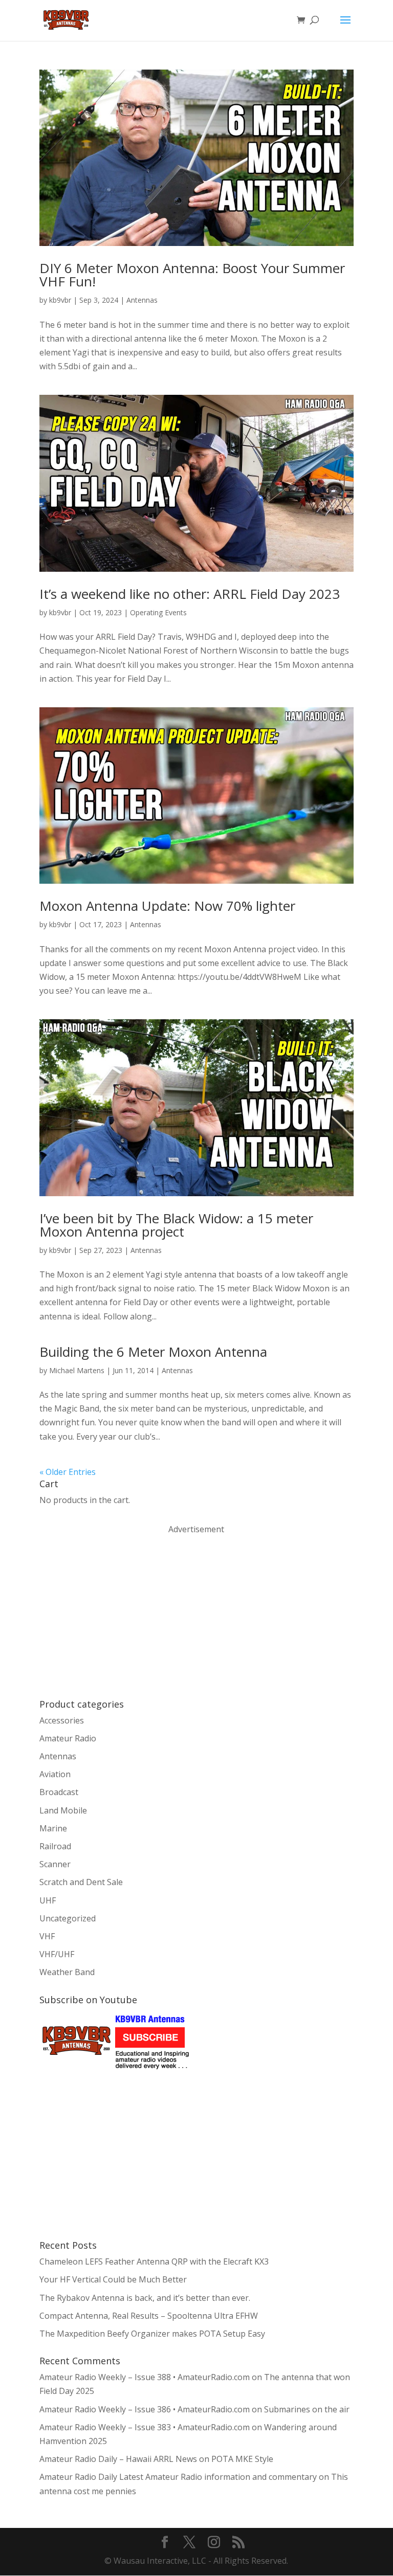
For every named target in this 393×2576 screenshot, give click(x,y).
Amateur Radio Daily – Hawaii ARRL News (118, 2459)
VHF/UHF (57, 1954)
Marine (53, 1828)
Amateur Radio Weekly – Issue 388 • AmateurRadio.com (145, 2377)
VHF (47, 1936)
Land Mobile (63, 1810)
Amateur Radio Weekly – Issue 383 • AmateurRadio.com (145, 2427)
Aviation (55, 1774)
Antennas (142, 300)
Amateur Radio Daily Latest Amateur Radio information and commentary (178, 2477)
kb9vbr (60, 300)
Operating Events (158, 612)
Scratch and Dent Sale (81, 1882)
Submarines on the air (307, 2409)
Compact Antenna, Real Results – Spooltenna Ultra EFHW (149, 2316)
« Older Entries (68, 1472)
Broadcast (59, 1792)
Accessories (62, 1720)
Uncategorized (68, 1918)
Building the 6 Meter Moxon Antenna (153, 1352)
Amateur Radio (68, 1738)
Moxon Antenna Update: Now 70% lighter (167, 906)
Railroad (55, 1846)
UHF (48, 1900)
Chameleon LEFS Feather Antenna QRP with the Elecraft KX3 (154, 2261)
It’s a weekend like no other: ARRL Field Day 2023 (190, 594)
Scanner (55, 1864)
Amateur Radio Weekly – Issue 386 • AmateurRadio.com (145, 2409)
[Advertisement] (116, 1616)
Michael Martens (77, 1370)
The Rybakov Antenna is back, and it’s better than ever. (145, 2298)
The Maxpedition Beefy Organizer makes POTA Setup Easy (152, 2334)
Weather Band (67, 1972)
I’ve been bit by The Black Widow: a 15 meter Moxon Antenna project (176, 1225)
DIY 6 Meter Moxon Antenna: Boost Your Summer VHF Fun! (192, 275)
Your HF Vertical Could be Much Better (113, 2279)
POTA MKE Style (242, 2459)
